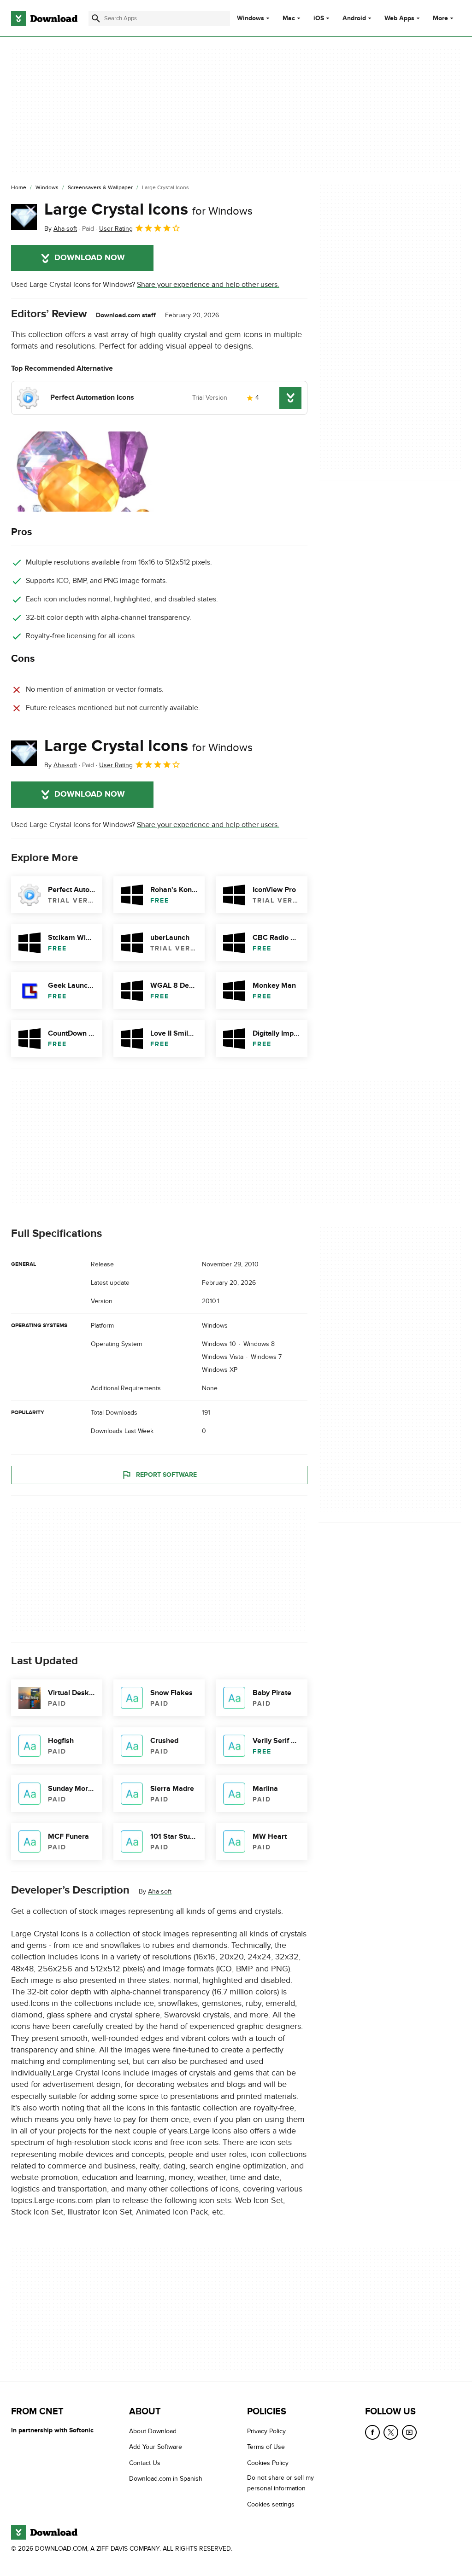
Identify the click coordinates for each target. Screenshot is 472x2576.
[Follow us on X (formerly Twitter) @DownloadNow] (391, 2432)
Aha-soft (160, 1891)
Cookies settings (271, 2504)
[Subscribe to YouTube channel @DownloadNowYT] (409, 2432)
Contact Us (145, 2463)
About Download (153, 2431)
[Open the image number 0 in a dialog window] (83, 472)
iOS (319, 18)
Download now (90, 258)
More (440, 18)
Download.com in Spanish (166, 2479)
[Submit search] (96, 18)
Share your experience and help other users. (208, 285)
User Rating (116, 229)
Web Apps (399, 18)
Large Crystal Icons (148, 210)
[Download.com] (44, 18)
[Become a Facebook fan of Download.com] (372, 2432)
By (61, 229)
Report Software (166, 1475)
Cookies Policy (268, 2463)
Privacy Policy (266, 2431)
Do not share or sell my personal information (280, 2483)
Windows (251, 18)
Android (354, 18)
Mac (289, 18)
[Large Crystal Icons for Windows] (24, 217)
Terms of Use (266, 2447)
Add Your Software (156, 2447)
